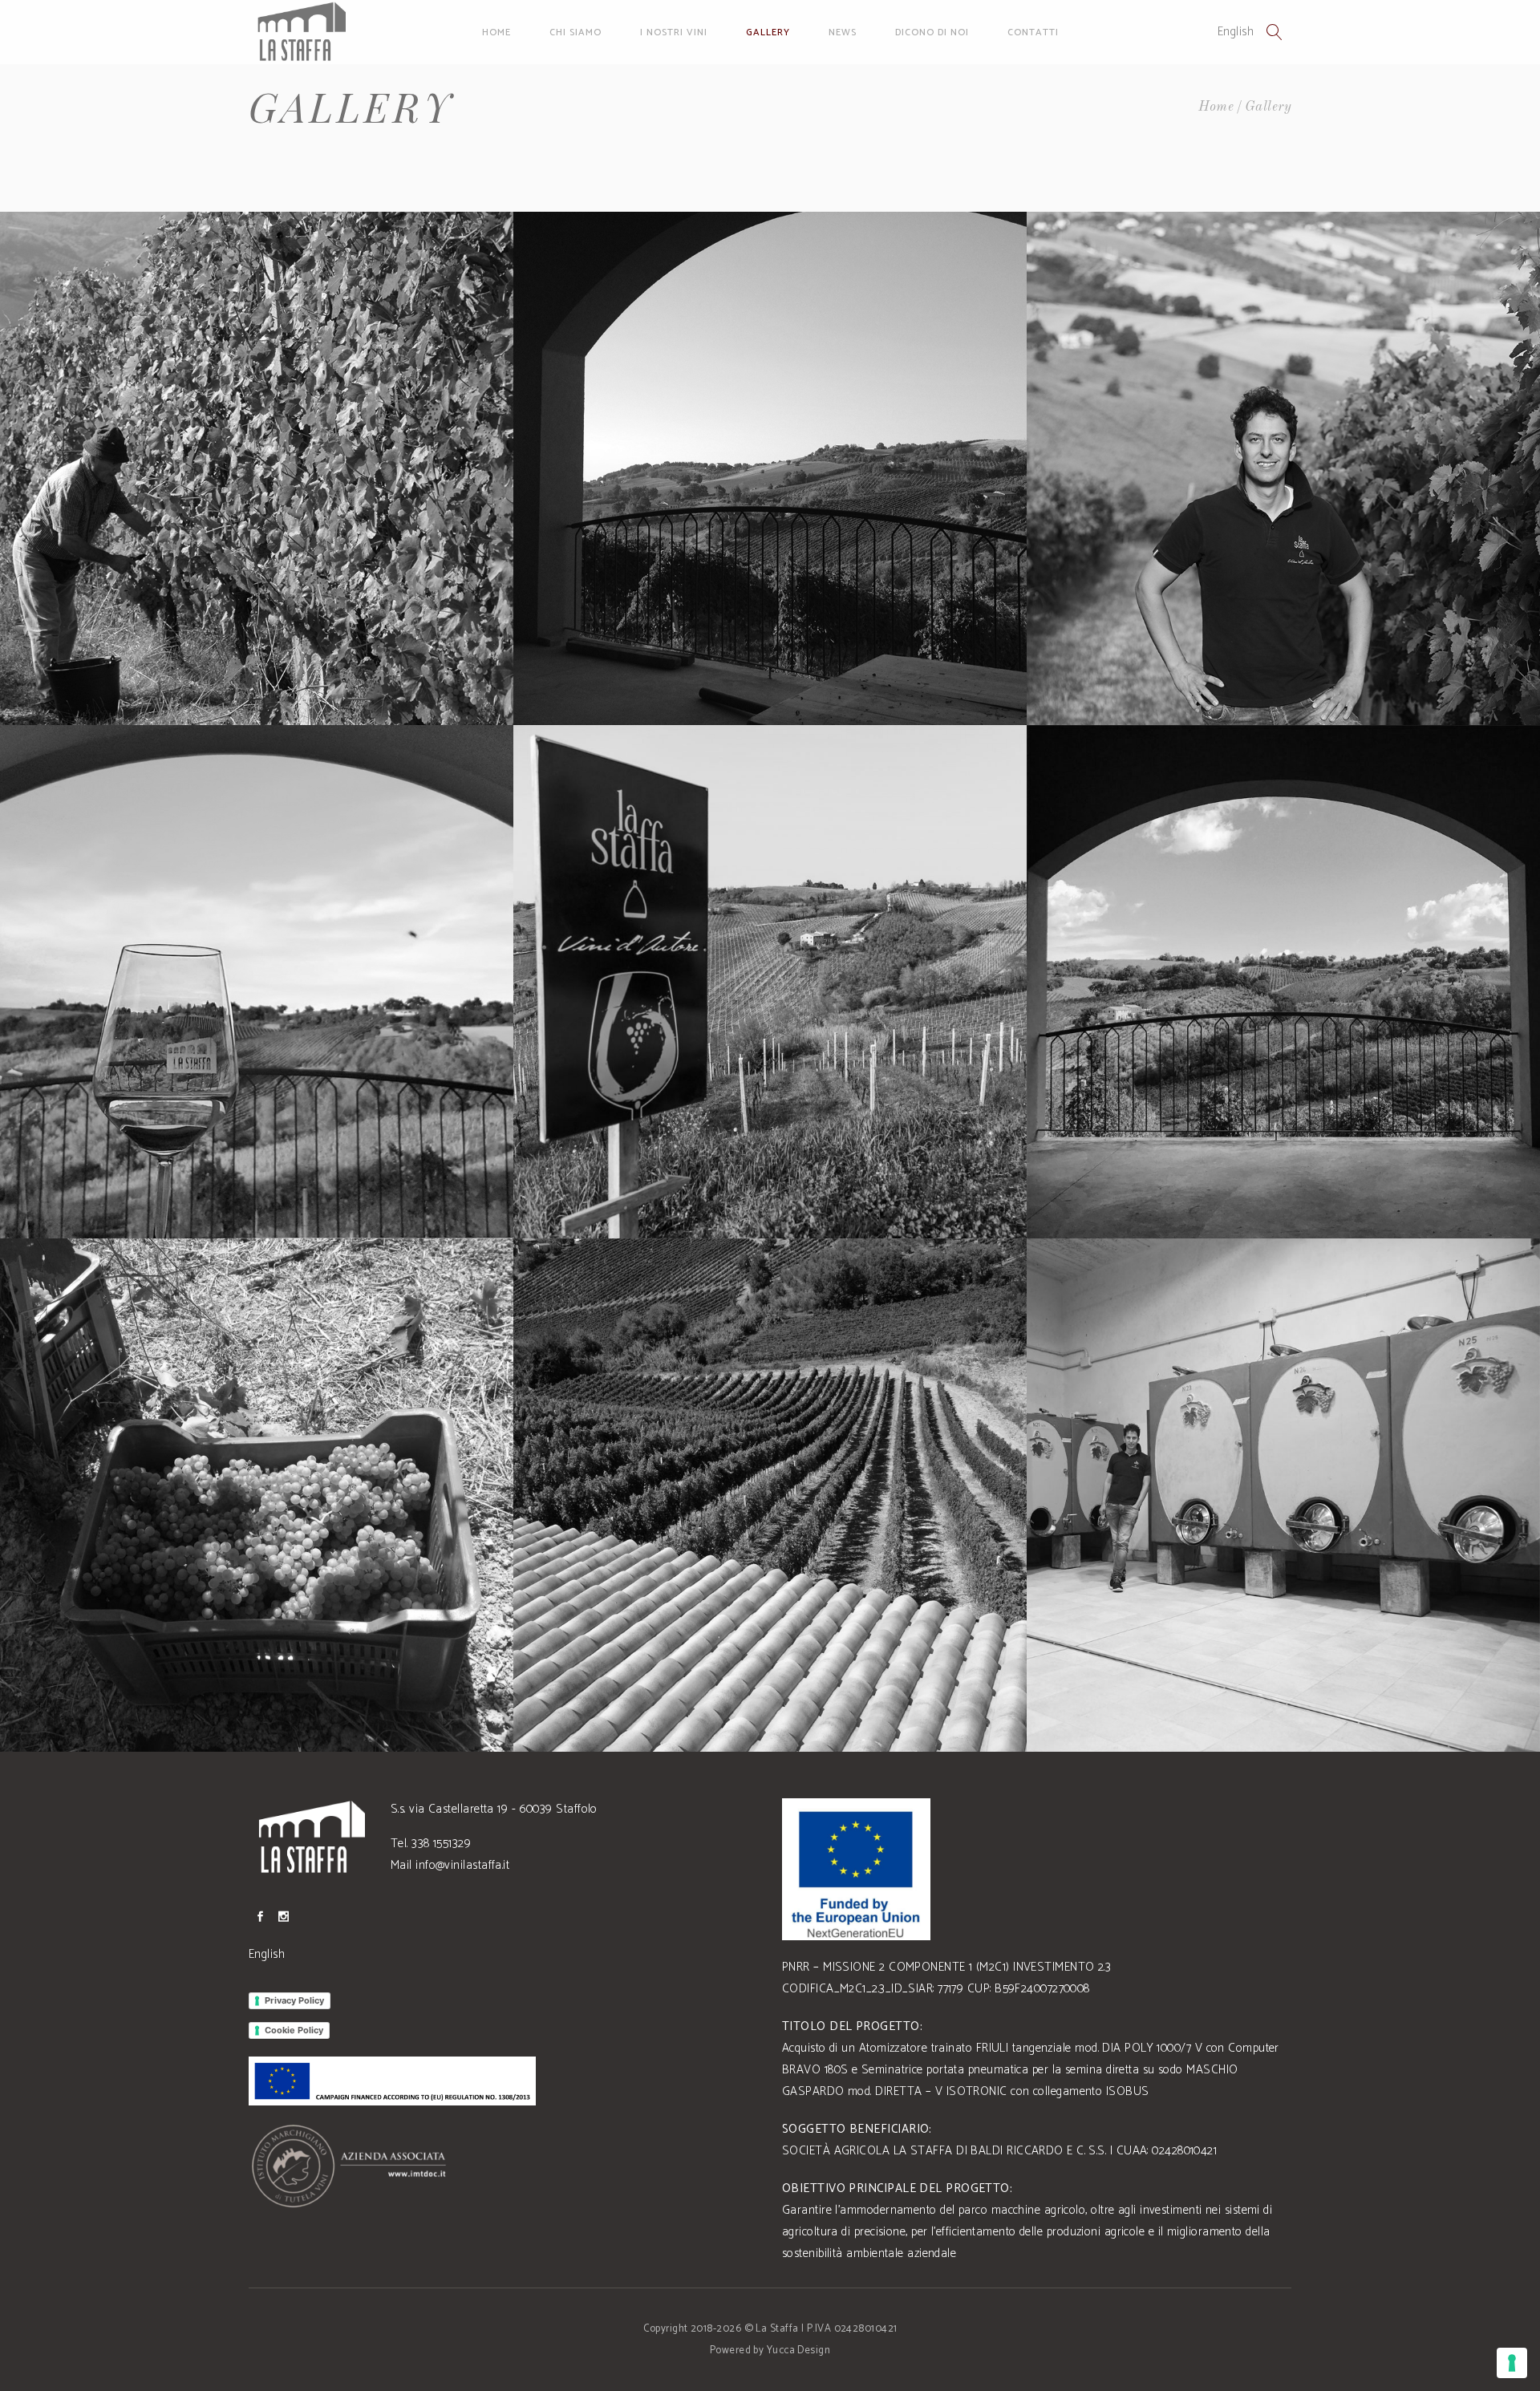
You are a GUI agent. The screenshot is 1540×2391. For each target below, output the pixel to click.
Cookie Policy (294, 2030)
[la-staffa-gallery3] (257, 1495)
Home (1216, 107)
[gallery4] (257, 982)
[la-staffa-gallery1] (770, 982)
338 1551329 (441, 1844)
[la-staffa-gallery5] (1283, 1495)
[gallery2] (257, 468)
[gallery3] (1283, 468)
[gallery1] (770, 468)
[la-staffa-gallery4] (770, 1495)
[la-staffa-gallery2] (1283, 982)
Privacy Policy (294, 2000)
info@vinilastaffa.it (462, 1865)
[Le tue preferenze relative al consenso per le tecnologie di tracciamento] (1512, 2363)
